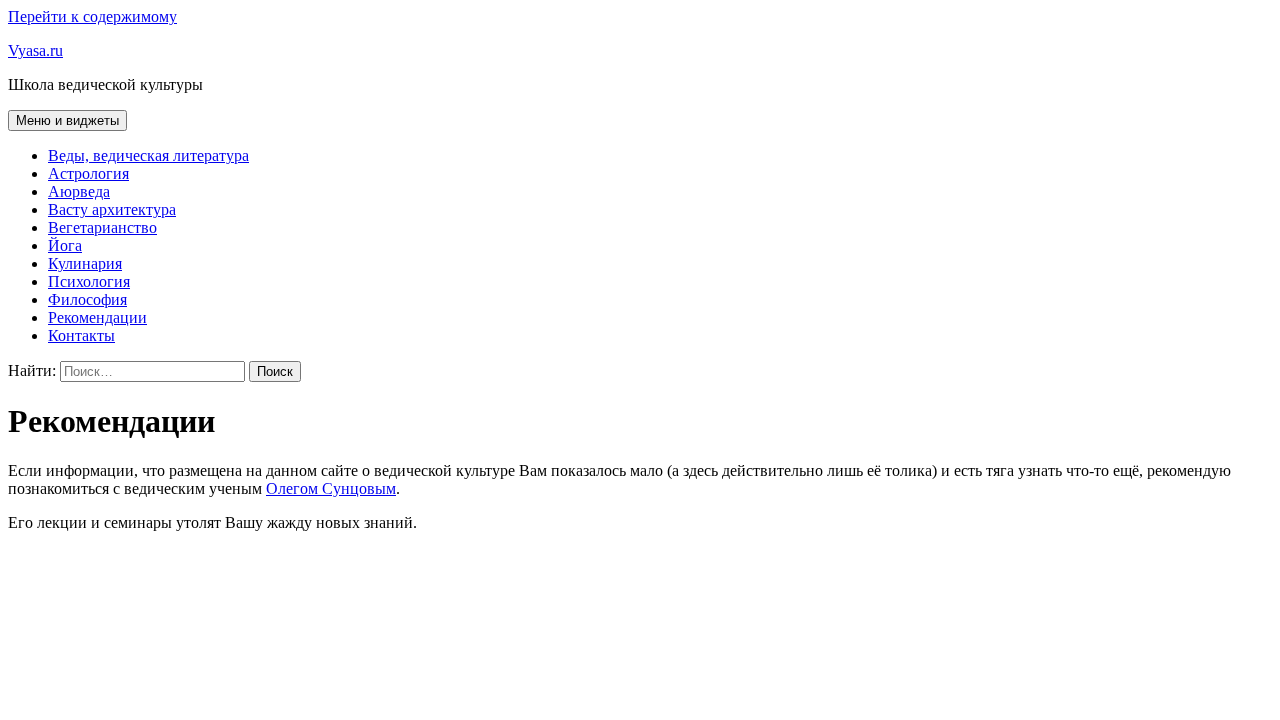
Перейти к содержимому (92, 16)
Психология (89, 281)
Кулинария (85, 263)
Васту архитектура (112, 209)
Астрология (88, 173)
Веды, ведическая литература (148, 155)
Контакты (81, 335)
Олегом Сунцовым (331, 488)
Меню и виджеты (67, 120)
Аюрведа (79, 191)
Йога (65, 245)
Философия (87, 299)
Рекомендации (97, 317)
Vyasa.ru (35, 50)
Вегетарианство (102, 227)
